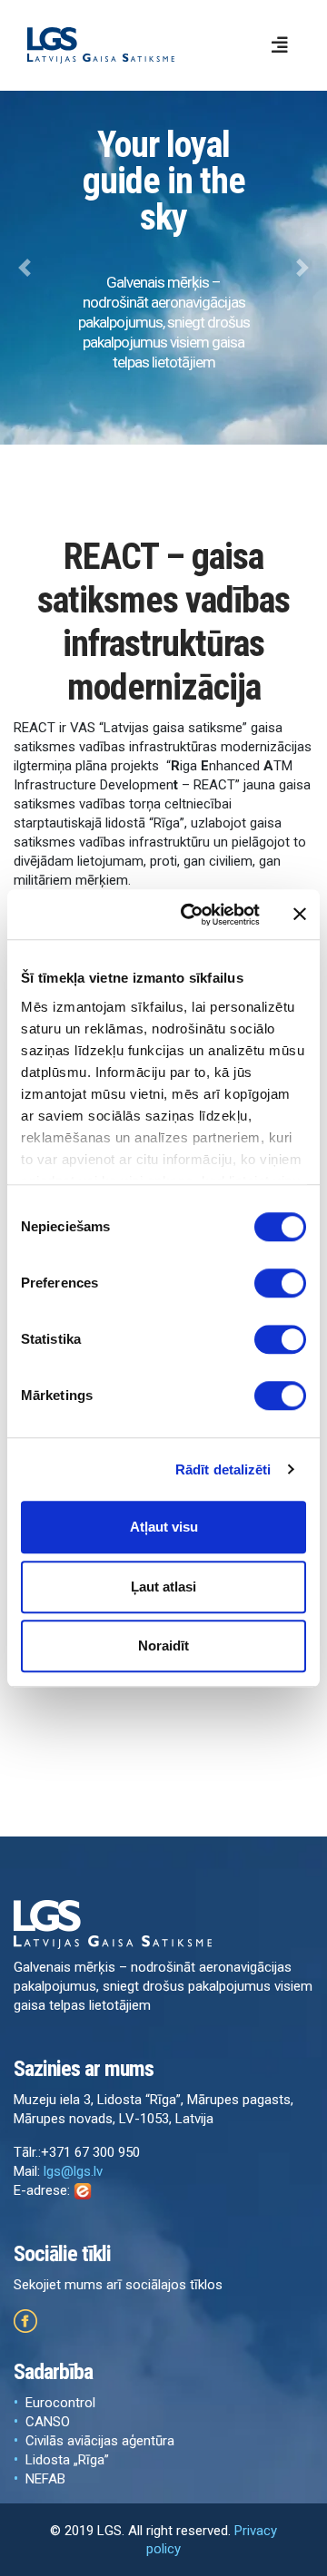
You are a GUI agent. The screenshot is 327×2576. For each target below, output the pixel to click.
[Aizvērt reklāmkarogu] (300, 915)
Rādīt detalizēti (223, 1469)
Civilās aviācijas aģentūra (100, 2441)
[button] (25, 268)
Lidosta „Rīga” (67, 2460)
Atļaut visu (164, 1527)
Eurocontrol (60, 2403)
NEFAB (45, 2479)
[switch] (280, 1283)
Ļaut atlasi (163, 1587)
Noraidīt (163, 1646)
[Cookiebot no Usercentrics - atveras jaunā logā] (192, 915)
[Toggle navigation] (280, 45)
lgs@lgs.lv (73, 2171)
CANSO (48, 2422)
